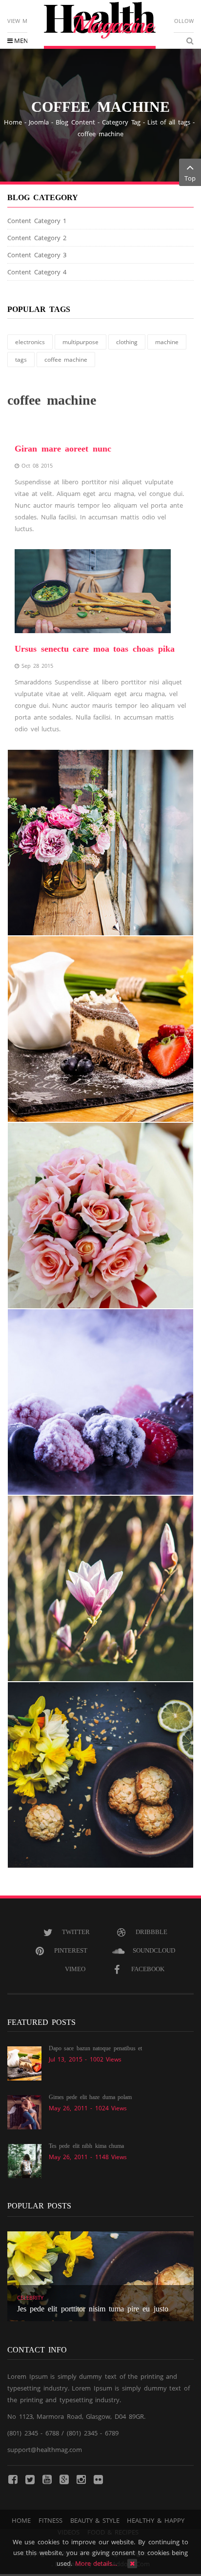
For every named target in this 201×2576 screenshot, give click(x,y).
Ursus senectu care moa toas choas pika (95, 649)
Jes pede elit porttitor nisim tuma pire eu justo (93, 2309)
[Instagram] (81, 2479)
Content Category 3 (37, 255)
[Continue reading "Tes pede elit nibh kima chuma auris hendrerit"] (24, 2161)
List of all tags (169, 122)
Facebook (148, 1969)
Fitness (50, 2520)
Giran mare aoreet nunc (63, 449)
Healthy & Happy (155, 2520)
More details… (96, 2563)
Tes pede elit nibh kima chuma (86, 2146)
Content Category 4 (37, 272)
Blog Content (75, 122)
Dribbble (151, 1932)
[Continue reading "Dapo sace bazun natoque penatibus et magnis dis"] (24, 2063)
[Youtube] (47, 2479)
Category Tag (121, 122)
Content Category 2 (37, 238)
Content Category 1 (37, 221)
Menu (23, 41)
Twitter (76, 1932)
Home (13, 122)
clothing (127, 342)
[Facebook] (13, 2479)
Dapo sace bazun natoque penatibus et (95, 2048)
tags (21, 360)
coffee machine (66, 360)
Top (190, 178)
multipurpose (80, 342)
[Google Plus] (64, 2479)
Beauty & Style (95, 2520)
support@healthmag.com (45, 2450)
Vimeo (75, 1969)
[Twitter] (30, 2479)
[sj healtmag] (100, 25)
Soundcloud (154, 1950)
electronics (30, 342)
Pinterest (71, 1950)
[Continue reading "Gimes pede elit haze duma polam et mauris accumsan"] (24, 2112)
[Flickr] (98, 2479)
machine (167, 342)
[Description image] (100, 843)
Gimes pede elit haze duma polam (90, 2097)
